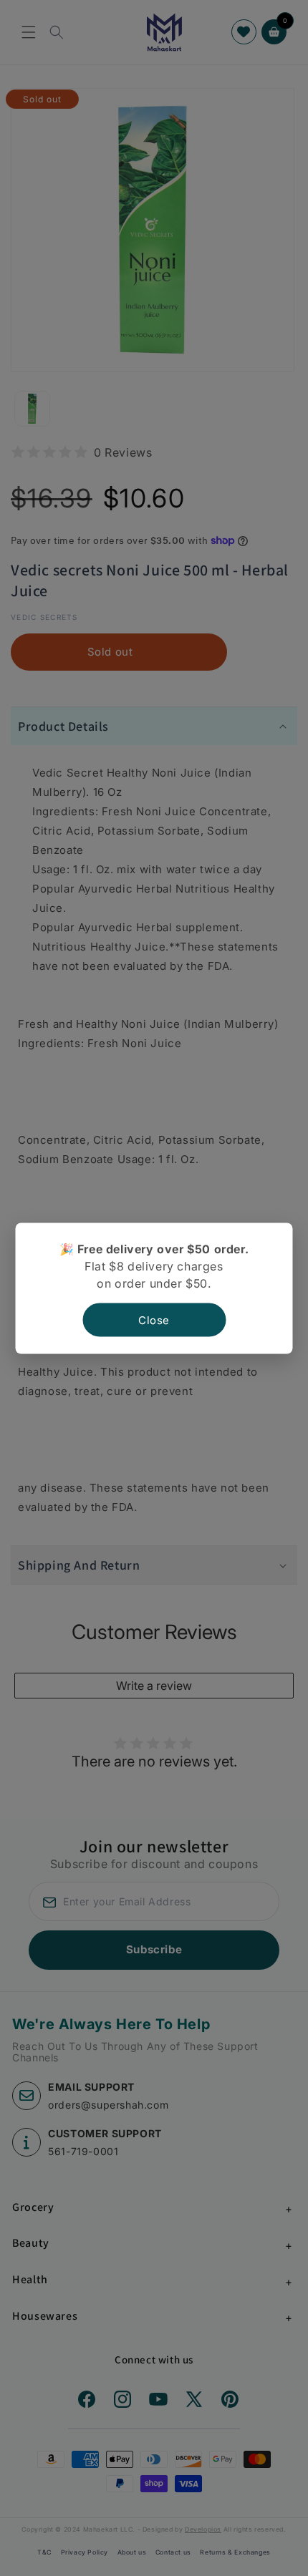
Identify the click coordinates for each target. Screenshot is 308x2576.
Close (154, 1319)
